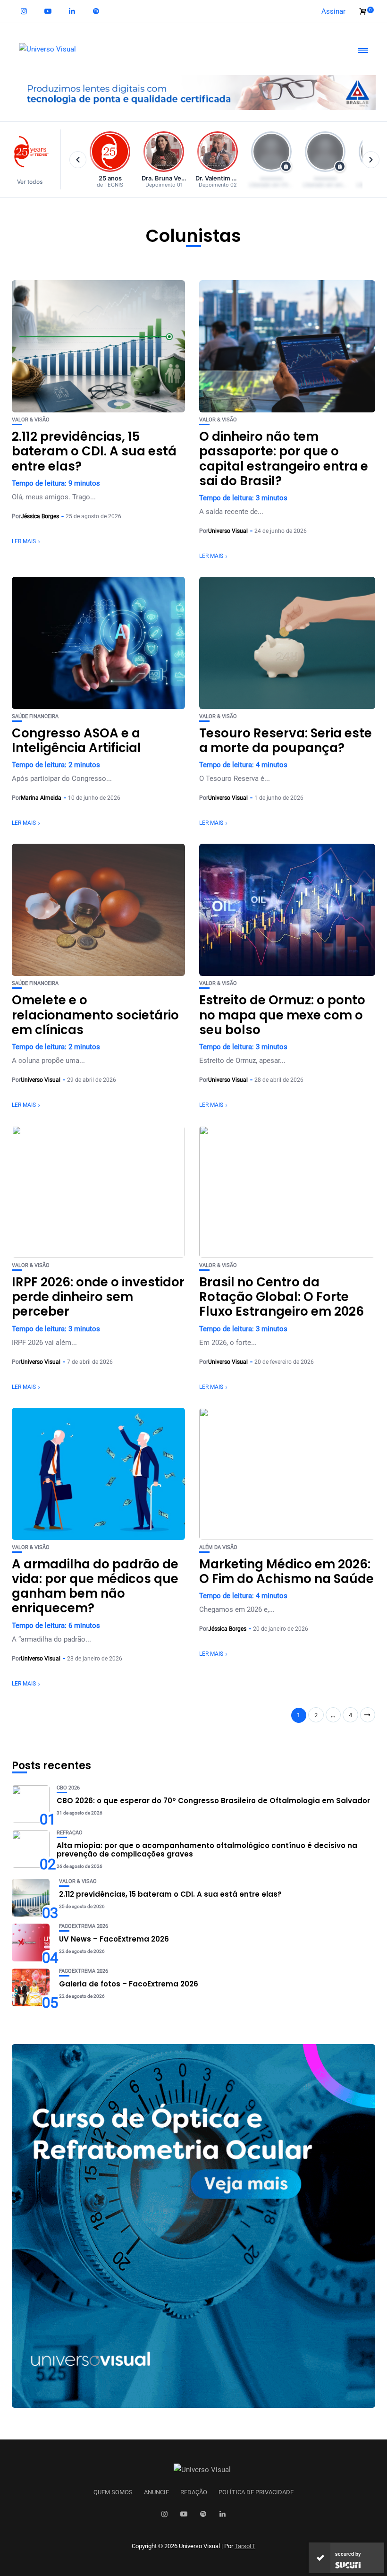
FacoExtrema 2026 (84, 1926)
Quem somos (113, 2492)
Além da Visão (218, 1547)
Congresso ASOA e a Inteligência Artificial (76, 740)
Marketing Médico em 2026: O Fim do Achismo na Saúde (286, 1571)
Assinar (333, 11)
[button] (34, 159)
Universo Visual (228, 531)
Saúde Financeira (35, 716)
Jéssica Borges (40, 516)
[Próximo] (371, 160)
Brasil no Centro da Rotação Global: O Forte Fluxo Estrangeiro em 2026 (282, 1297)
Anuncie (156, 2492)
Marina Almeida (41, 798)
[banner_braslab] (193, 92)
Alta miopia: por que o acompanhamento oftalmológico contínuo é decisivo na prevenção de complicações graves (207, 1850)
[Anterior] (78, 160)
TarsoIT (245, 2546)
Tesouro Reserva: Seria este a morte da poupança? (286, 740)
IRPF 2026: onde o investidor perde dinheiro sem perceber (98, 1297)
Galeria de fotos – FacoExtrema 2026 (129, 1984)
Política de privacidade (256, 2492)
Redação (194, 2492)
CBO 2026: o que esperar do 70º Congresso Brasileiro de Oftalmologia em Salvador (213, 1801)
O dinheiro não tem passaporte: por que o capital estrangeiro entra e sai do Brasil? (284, 459)
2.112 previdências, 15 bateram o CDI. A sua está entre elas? (94, 451)
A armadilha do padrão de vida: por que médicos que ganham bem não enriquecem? (95, 1586)
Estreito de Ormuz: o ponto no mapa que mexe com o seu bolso (282, 1015)
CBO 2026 (68, 1788)
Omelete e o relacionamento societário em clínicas (95, 1015)
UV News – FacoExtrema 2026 (114, 1939)
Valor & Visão (31, 420)
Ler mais (24, 541)
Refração (70, 1833)
